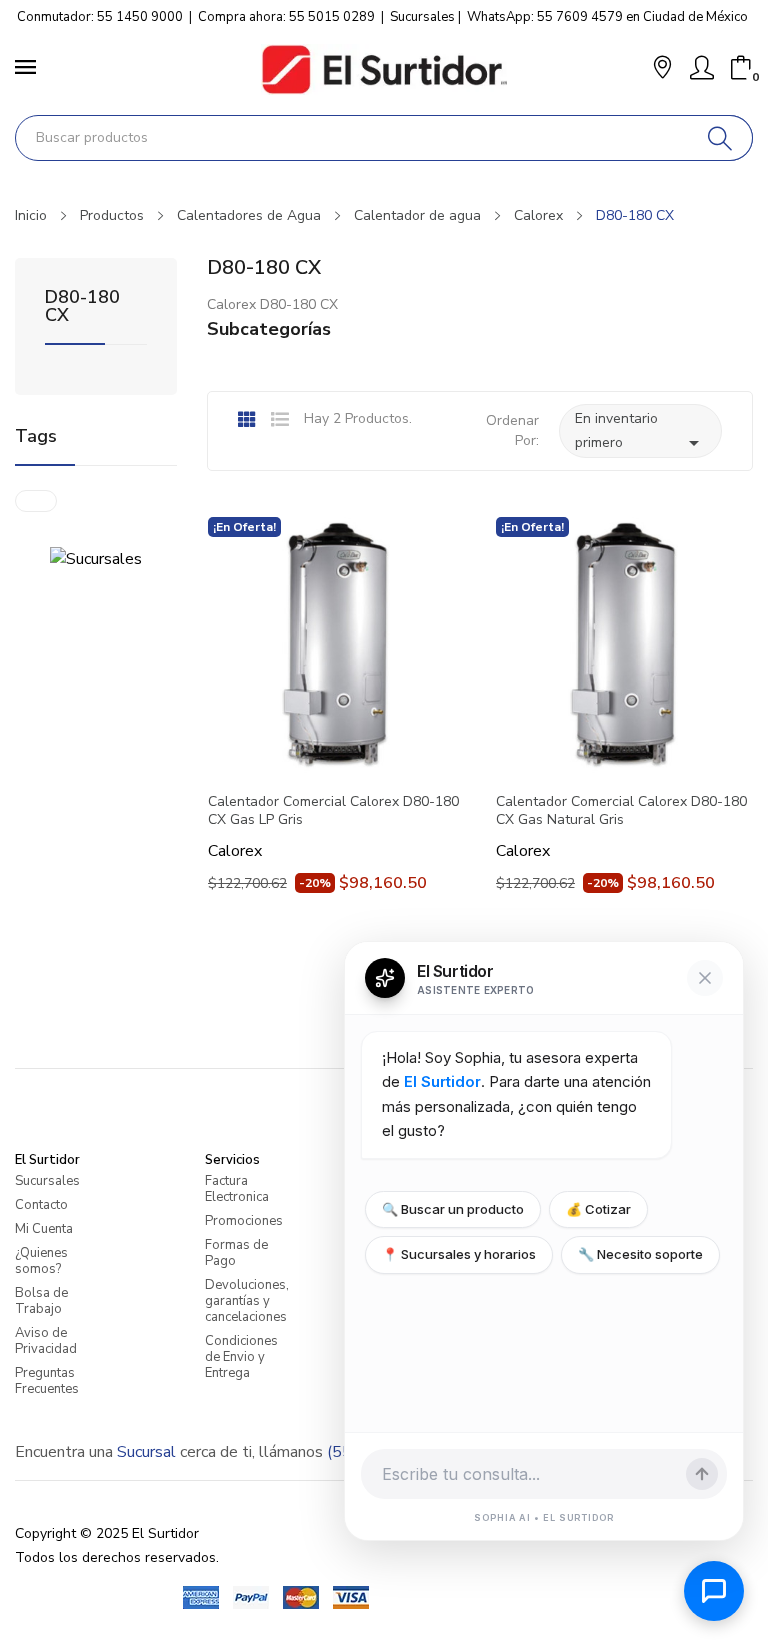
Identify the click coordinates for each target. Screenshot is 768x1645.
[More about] (36, 501)
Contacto (41, 1205)
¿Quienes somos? (41, 1261)
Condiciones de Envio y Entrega (241, 1357)
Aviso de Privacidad (46, 1341)
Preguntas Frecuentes (47, 1381)
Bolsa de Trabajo (41, 1301)
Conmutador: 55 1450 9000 (100, 17)
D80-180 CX (82, 307)
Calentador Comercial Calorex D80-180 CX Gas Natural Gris (621, 811)
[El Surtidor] (384, 69)
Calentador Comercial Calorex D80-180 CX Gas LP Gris (333, 811)
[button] (662, 69)
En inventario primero (640, 432)
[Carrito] (741, 68)
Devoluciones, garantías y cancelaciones (247, 1301)
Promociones (244, 1221)
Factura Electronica (237, 1189)
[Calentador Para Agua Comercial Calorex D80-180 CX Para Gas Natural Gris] (624, 645)
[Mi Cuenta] (702, 68)
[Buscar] (720, 138)
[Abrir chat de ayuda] (714, 1591)
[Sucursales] (96, 558)
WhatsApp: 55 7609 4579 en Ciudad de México (607, 17)
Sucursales (422, 17)
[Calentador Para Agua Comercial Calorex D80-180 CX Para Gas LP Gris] (336, 645)
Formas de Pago (236, 1253)
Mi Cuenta (44, 1229)
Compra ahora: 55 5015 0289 (286, 17)
